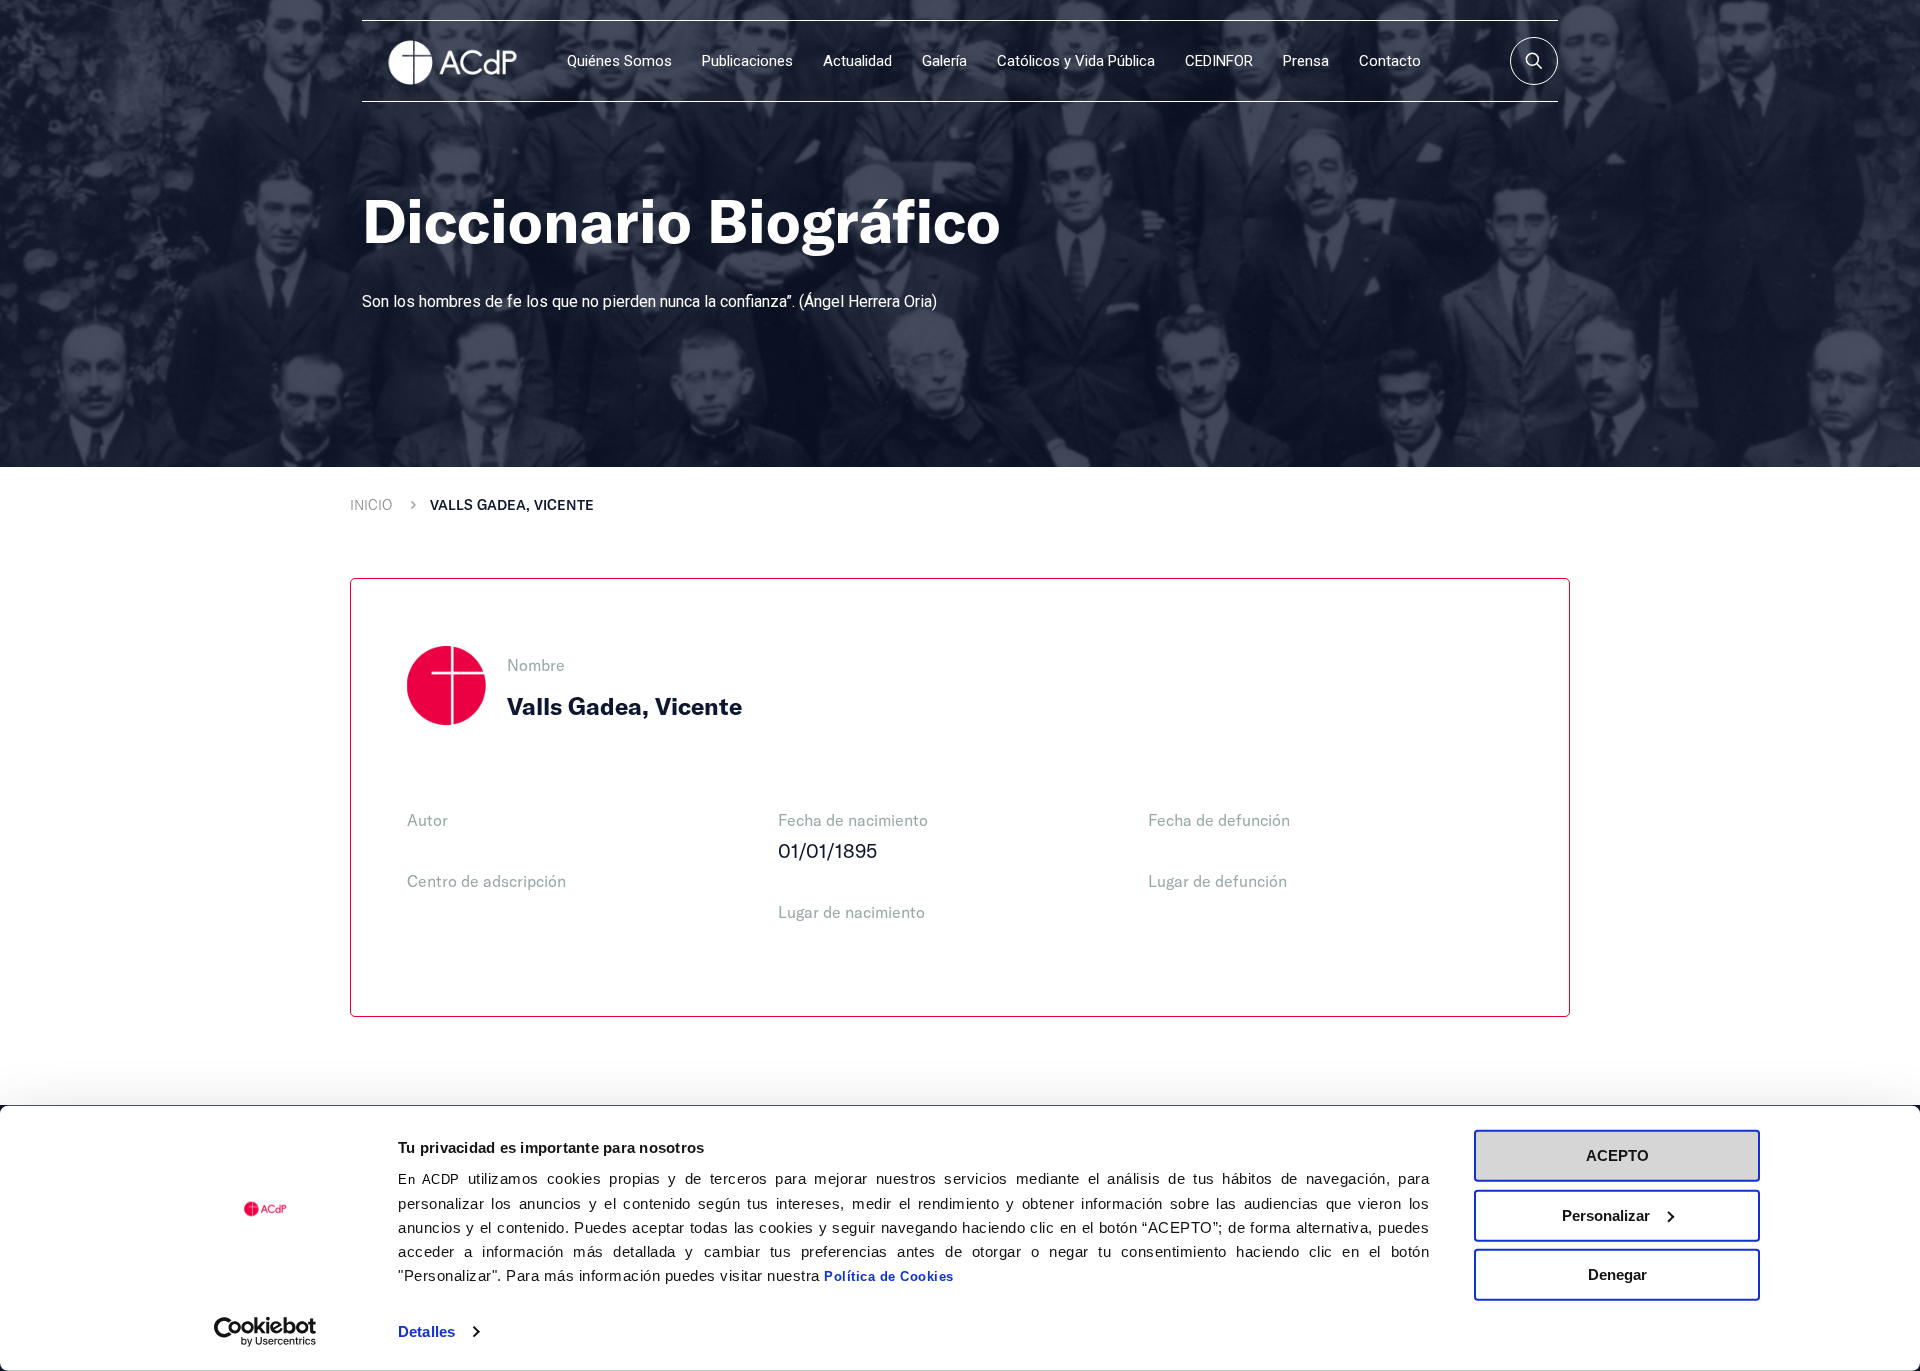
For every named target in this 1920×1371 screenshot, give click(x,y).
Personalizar (1606, 1214)
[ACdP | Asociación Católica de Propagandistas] (452, 61)
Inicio (371, 504)
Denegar (1617, 1274)
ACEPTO (1617, 1155)
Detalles (426, 1331)
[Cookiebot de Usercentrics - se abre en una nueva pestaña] (265, 1332)
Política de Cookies (889, 1276)
